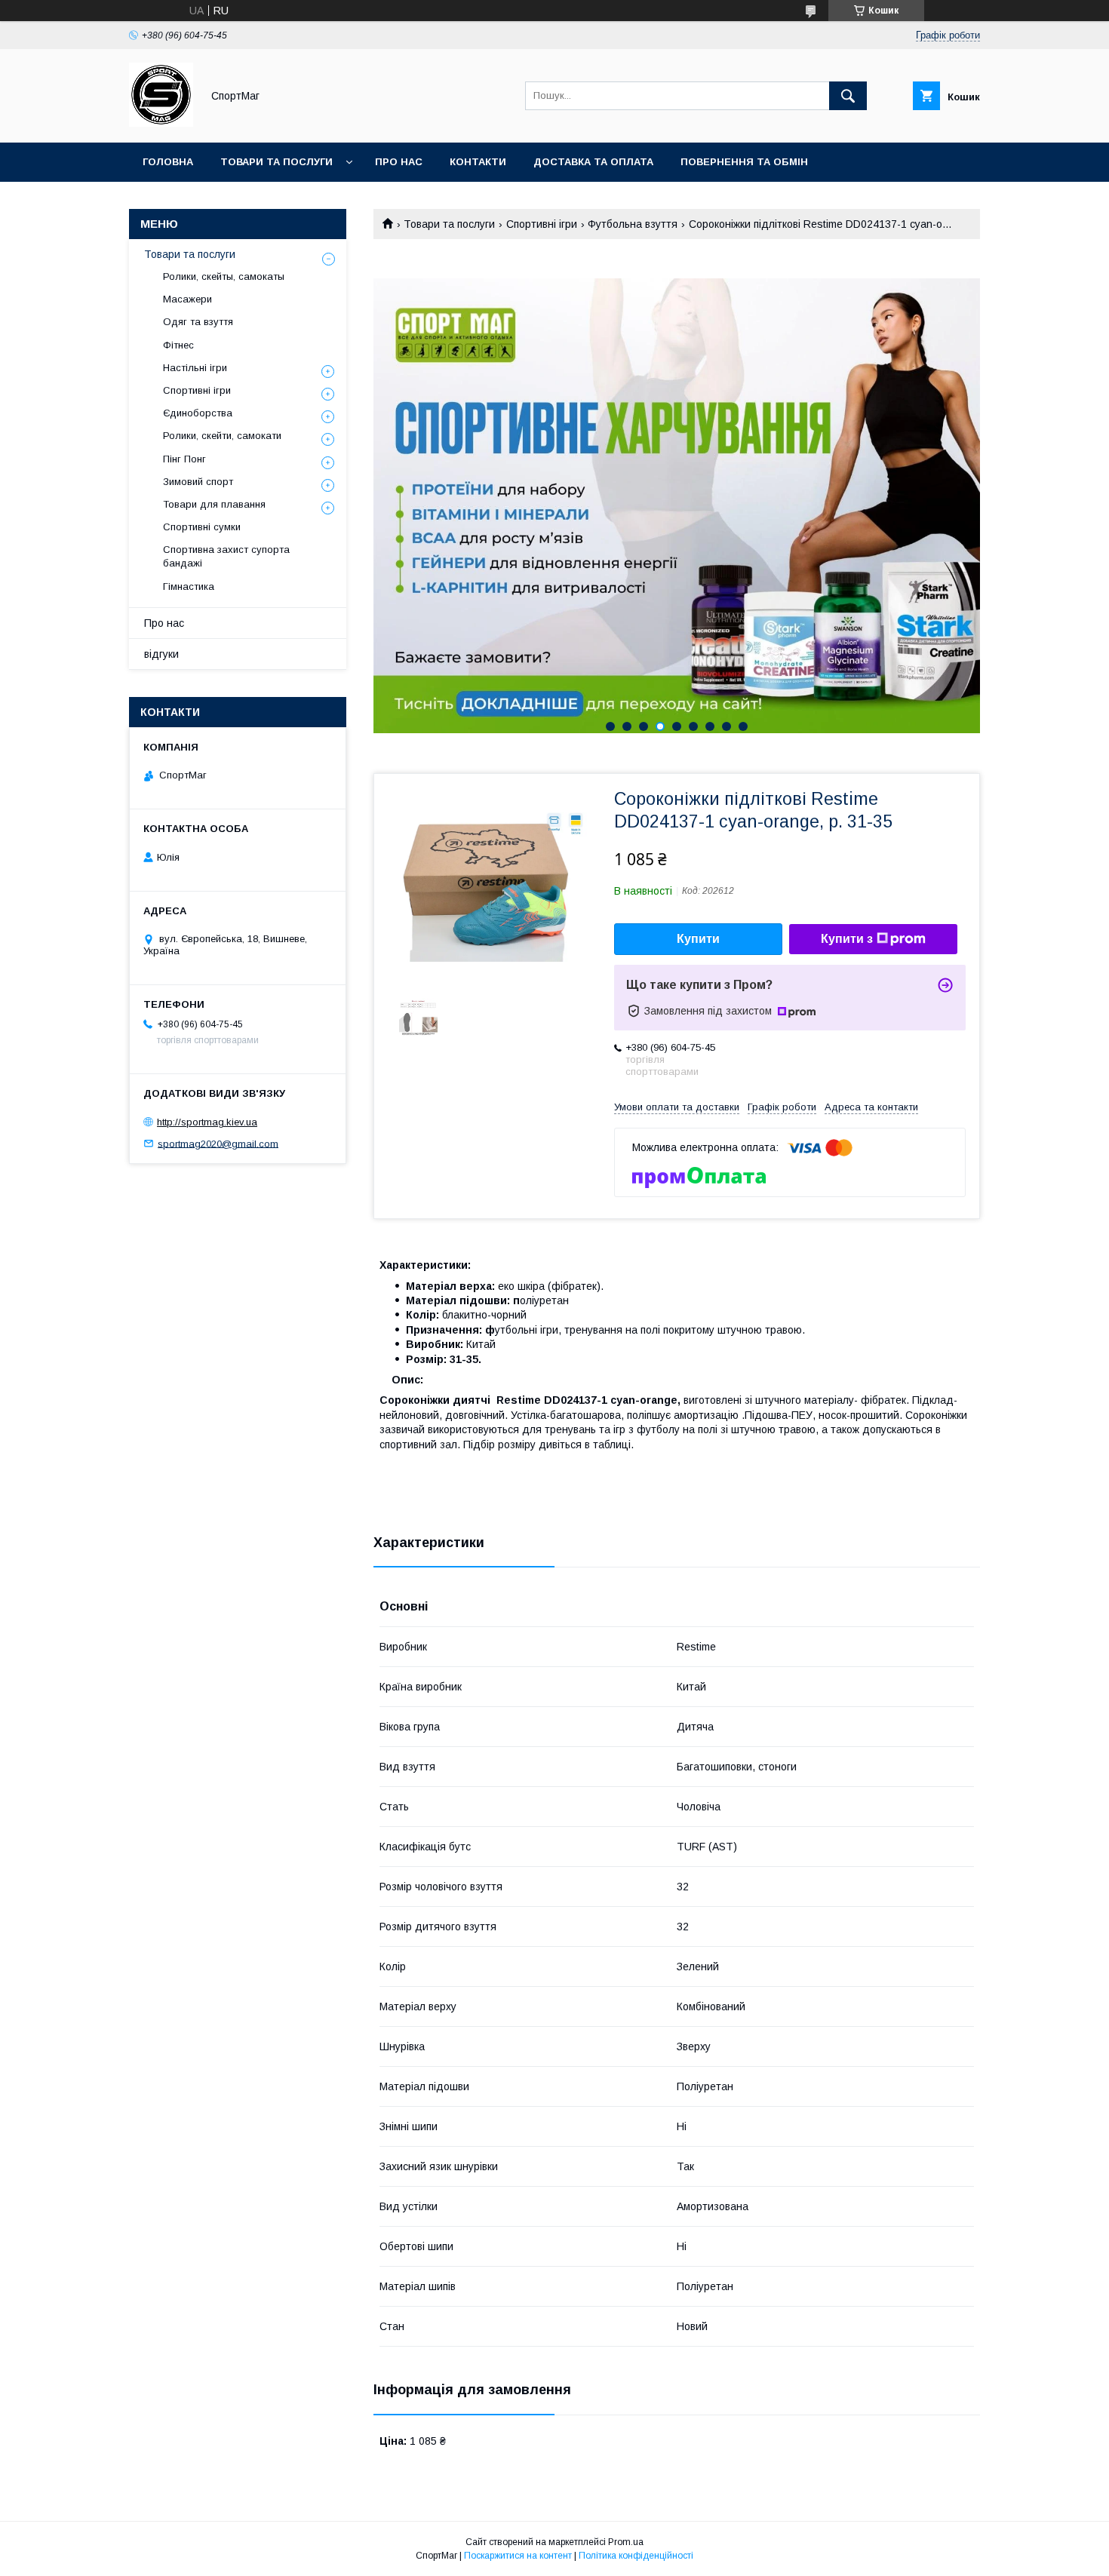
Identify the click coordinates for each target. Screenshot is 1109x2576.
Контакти (478, 162)
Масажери (187, 299)
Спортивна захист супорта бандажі (226, 556)
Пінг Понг (184, 459)
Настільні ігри (195, 368)
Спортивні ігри (542, 224)
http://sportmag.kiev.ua (207, 1122)
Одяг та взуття (198, 322)
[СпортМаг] (161, 123)
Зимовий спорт (198, 482)
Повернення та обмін (744, 162)
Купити (698, 939)
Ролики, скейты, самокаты (224, 276)
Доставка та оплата (593, 162)
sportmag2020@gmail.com (218, 1143)
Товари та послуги (276, 162)
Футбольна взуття (633, 224)
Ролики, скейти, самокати (222, 436)
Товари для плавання (214, 504)
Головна (168, 162)
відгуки (161, 654)
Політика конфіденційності (636, 2556)
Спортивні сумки (202, 527)
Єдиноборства (198, 413)
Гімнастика (189, 586)
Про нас (399, 162)
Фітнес (178, 345)
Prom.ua (626, 2542)
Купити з (847, 939)
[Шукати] (848, 96)
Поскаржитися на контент (518, 2556)
